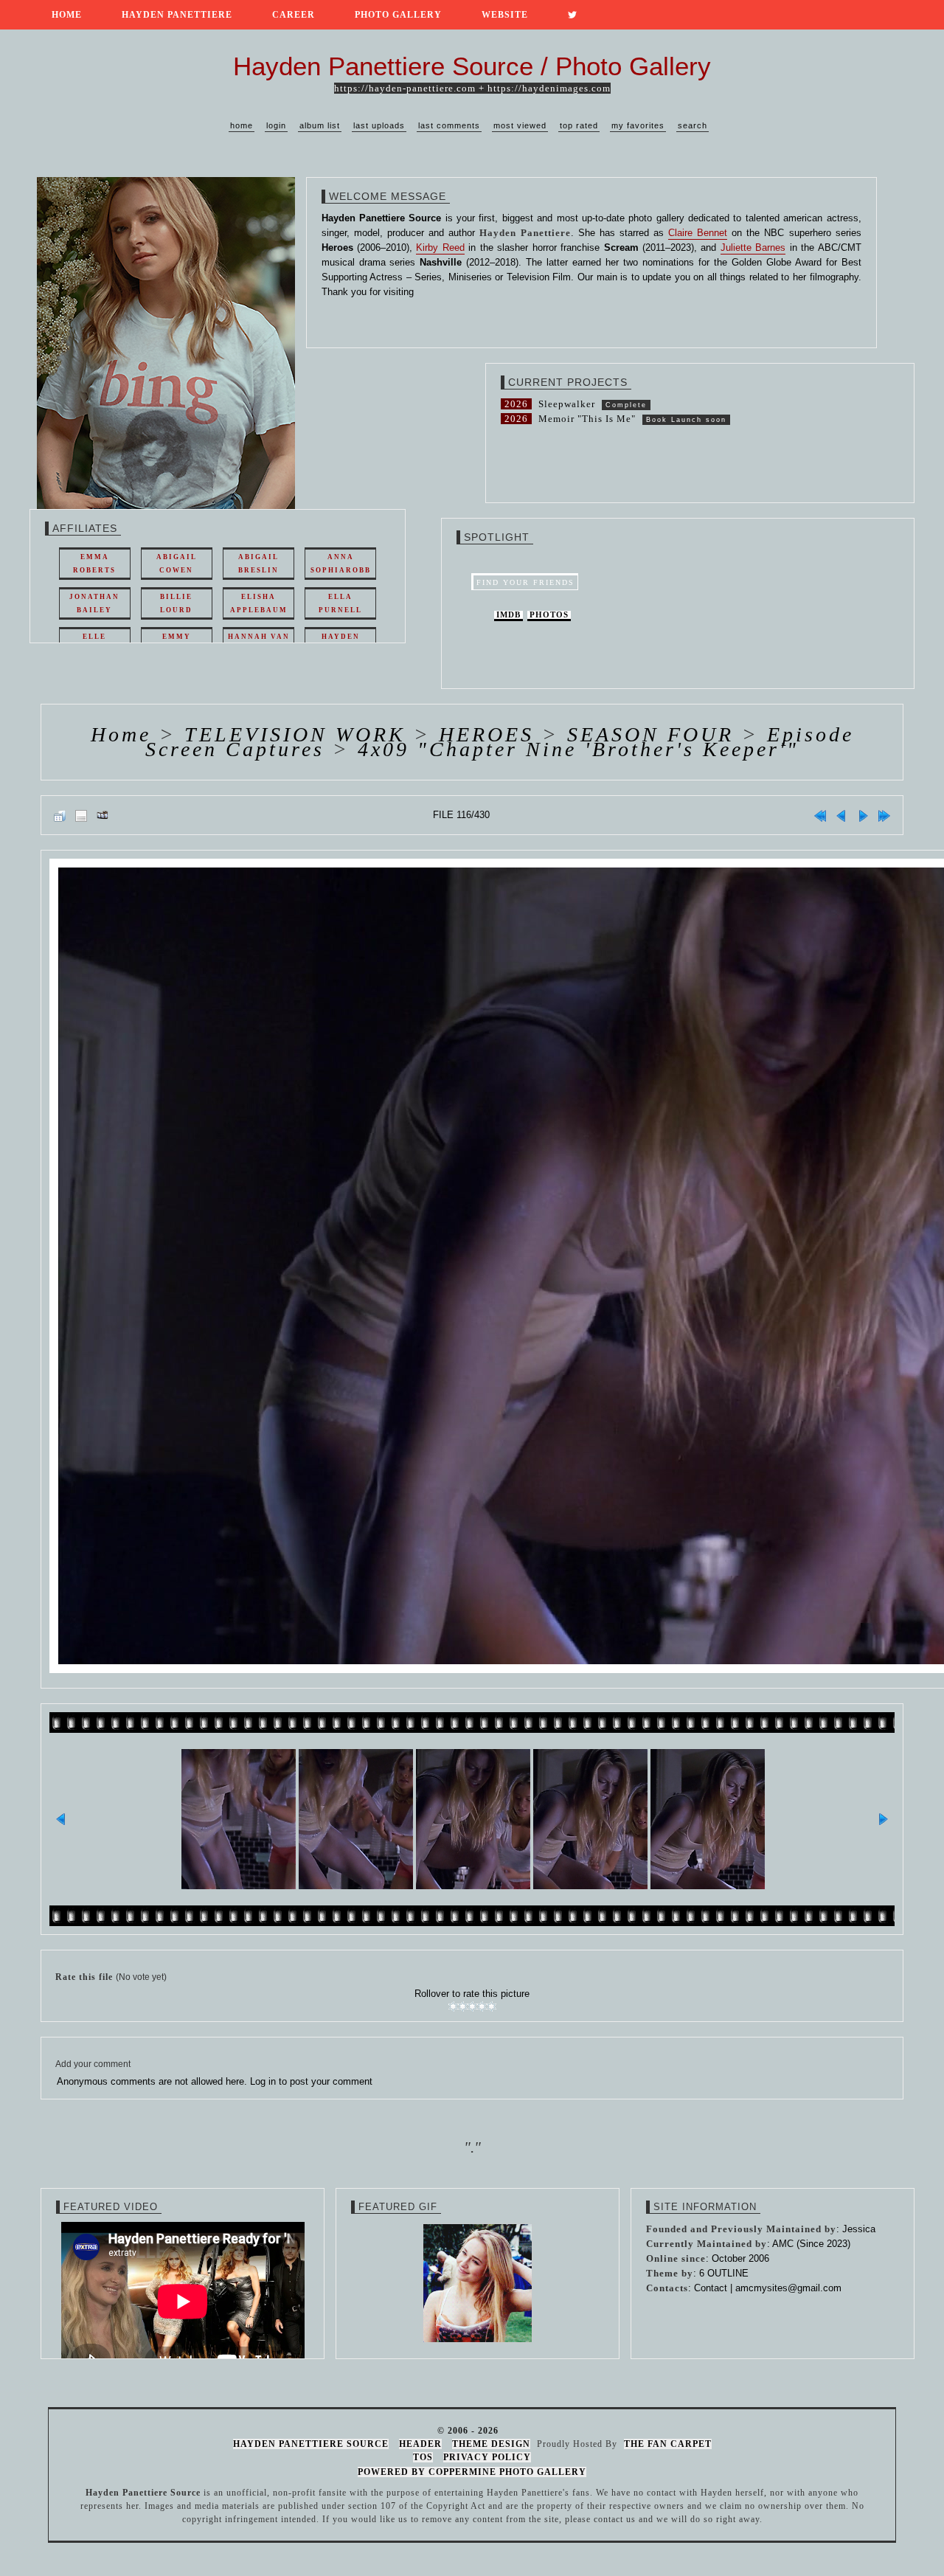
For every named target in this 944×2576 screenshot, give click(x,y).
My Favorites (638, 125)
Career (294, 15)
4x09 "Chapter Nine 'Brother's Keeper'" (578, 749)
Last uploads (379, 125)
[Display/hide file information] (81, 815)
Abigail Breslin (258, 564)
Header (420, 2444)
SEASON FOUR (650, 734)
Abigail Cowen (177, 564)
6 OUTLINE (724, 2273)
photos (549, 615)
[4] (482, 2007)
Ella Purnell (340, 603)
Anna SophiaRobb (341, 564)
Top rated (579, 125)
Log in (263, 2081)
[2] (463, 2007)
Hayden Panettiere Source (311, 2444)
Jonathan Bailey (94, 603)
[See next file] (863, 815)
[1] (453, 2007)
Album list (320, 125)
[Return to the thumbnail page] (60, 815)
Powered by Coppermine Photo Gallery (472, 2472)
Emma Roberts (94, 564)
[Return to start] (820, 815)
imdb (509, 615)
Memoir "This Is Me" (587, 419)
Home (67, 15)
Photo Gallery (398, 15)
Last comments (449, 125)
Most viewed (520, 125)
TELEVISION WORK (295, 734)
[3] (472, 2007)
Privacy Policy (487, 2457)
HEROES (486, 734)
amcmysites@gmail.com (788, 2288)
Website (505, 15)
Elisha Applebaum (259, 603)
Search (693, 125)
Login (276, 125)
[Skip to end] (884, 815)
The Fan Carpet (668, 2444)
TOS (423, 2457)
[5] (492, 2007)
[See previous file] (841, 815)
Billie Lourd (176, 603)
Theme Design (491, 2444)
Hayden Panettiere (177, 15)
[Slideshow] (103, 815)
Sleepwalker (567, 404)
